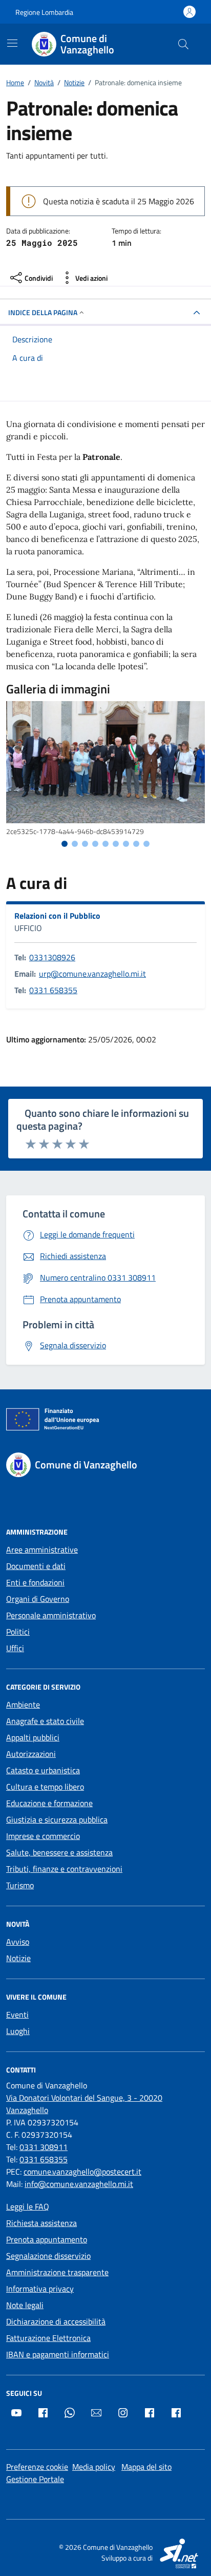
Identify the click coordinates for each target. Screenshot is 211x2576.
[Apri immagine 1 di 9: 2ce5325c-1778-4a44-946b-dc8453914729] (105, 762)
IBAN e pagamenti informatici (58, 2354)
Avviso (18, 1942)
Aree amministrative (42, 1550)
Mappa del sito (146, 2467)
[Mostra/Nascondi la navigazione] (12, 43)
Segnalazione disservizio (48, 2256)
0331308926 (52, 957)
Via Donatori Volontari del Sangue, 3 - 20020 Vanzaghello (84, 2104)
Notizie (18, 1958)
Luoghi (18, 2031)
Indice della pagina (43, 312)
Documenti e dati (36, 1566)
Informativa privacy (40, 2289)
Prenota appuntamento (47, 2239)
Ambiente (23, 1705)
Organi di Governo (38, 1599)
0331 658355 (53, 990)
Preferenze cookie (37, 2467)
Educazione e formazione (49, 1803)
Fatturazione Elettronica (48, 2338)
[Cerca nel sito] (183, 44)
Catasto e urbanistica (43, 1770)
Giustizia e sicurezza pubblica (57, 1819)
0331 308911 (44, 2147)
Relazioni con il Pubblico (57, 916)
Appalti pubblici (33, 1737)
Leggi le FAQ (28, 2206)
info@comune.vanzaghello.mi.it (79, 2184)
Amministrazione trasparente (57, 2272)
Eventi (17, 2015)
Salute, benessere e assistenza (59, 1852)
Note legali (25, 2305)
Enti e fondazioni (35, 1582)
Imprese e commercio (43, 1836)
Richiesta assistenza (41, 2223)
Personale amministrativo (51, 1615)
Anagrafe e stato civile (45, 1721)
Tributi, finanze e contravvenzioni (64, 1869)
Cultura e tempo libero (45, 1787)
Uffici (15, 1648)
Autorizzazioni (31, 1754)
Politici (18, 1632)
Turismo (20, 1885)
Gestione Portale (35, 2479)
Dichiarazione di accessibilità (56, 2321)
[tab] (65, 844)
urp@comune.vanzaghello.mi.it (92, 974)
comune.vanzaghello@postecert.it (82, 2172)
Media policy (94, 2467)
